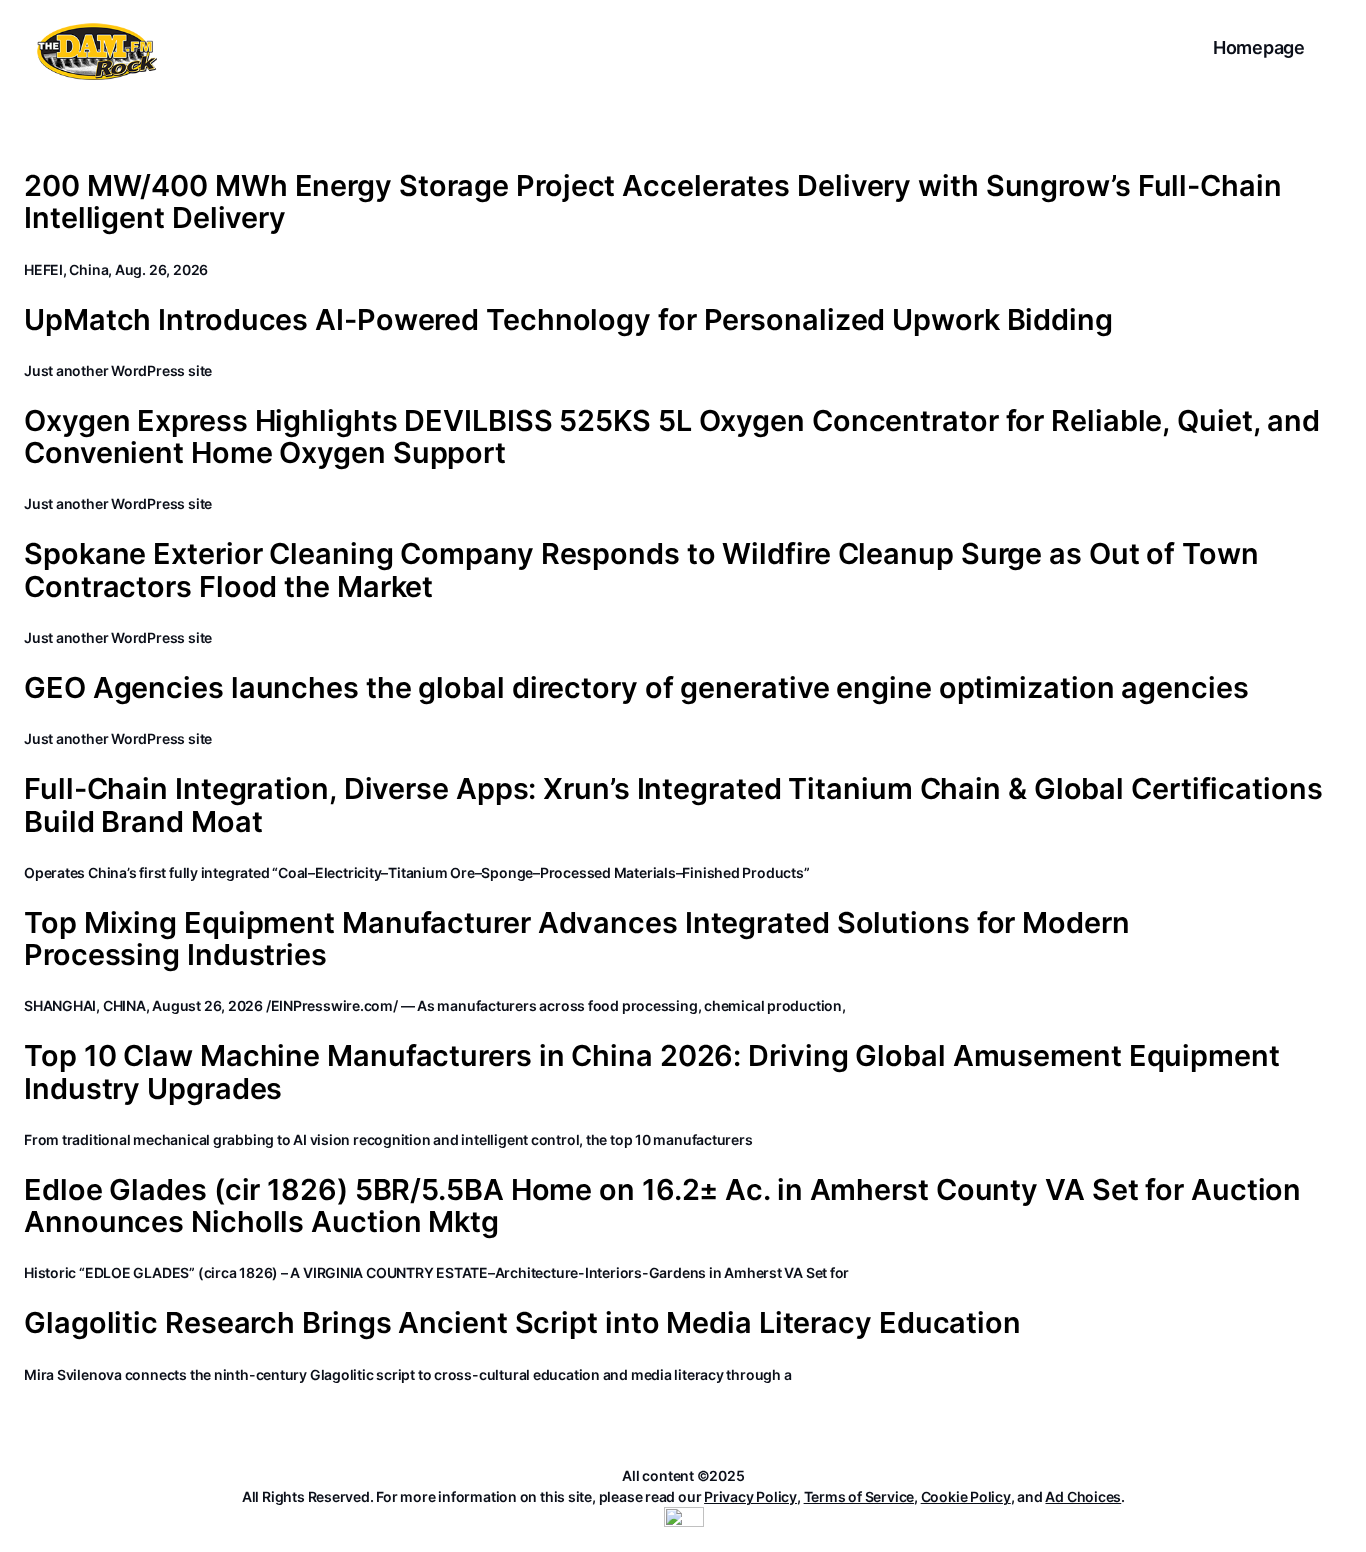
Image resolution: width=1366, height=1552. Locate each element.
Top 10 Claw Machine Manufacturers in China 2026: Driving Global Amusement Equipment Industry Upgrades (652, 1072)
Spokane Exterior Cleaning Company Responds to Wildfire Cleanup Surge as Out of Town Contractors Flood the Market (641, 570)
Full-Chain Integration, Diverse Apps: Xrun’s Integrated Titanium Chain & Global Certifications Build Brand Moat (673, 805)
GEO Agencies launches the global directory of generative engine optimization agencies (636, 688)
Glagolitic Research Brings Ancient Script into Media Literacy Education (522, 1323)
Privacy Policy (750, 1496)
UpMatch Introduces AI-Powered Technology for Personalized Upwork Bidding (568, 320)
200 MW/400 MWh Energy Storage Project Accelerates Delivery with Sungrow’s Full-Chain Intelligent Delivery (653, 202)
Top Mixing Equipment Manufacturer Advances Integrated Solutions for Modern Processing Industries (577, 939)
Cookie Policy (966, 1496)
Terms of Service (859, 1496)
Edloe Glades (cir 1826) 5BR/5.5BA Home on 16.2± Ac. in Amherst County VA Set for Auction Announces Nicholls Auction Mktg (662, 1206)
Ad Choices (1083, 1496)
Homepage (1259, 47)
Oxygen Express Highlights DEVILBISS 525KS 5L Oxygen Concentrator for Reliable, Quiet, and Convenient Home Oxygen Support (672, 437)
